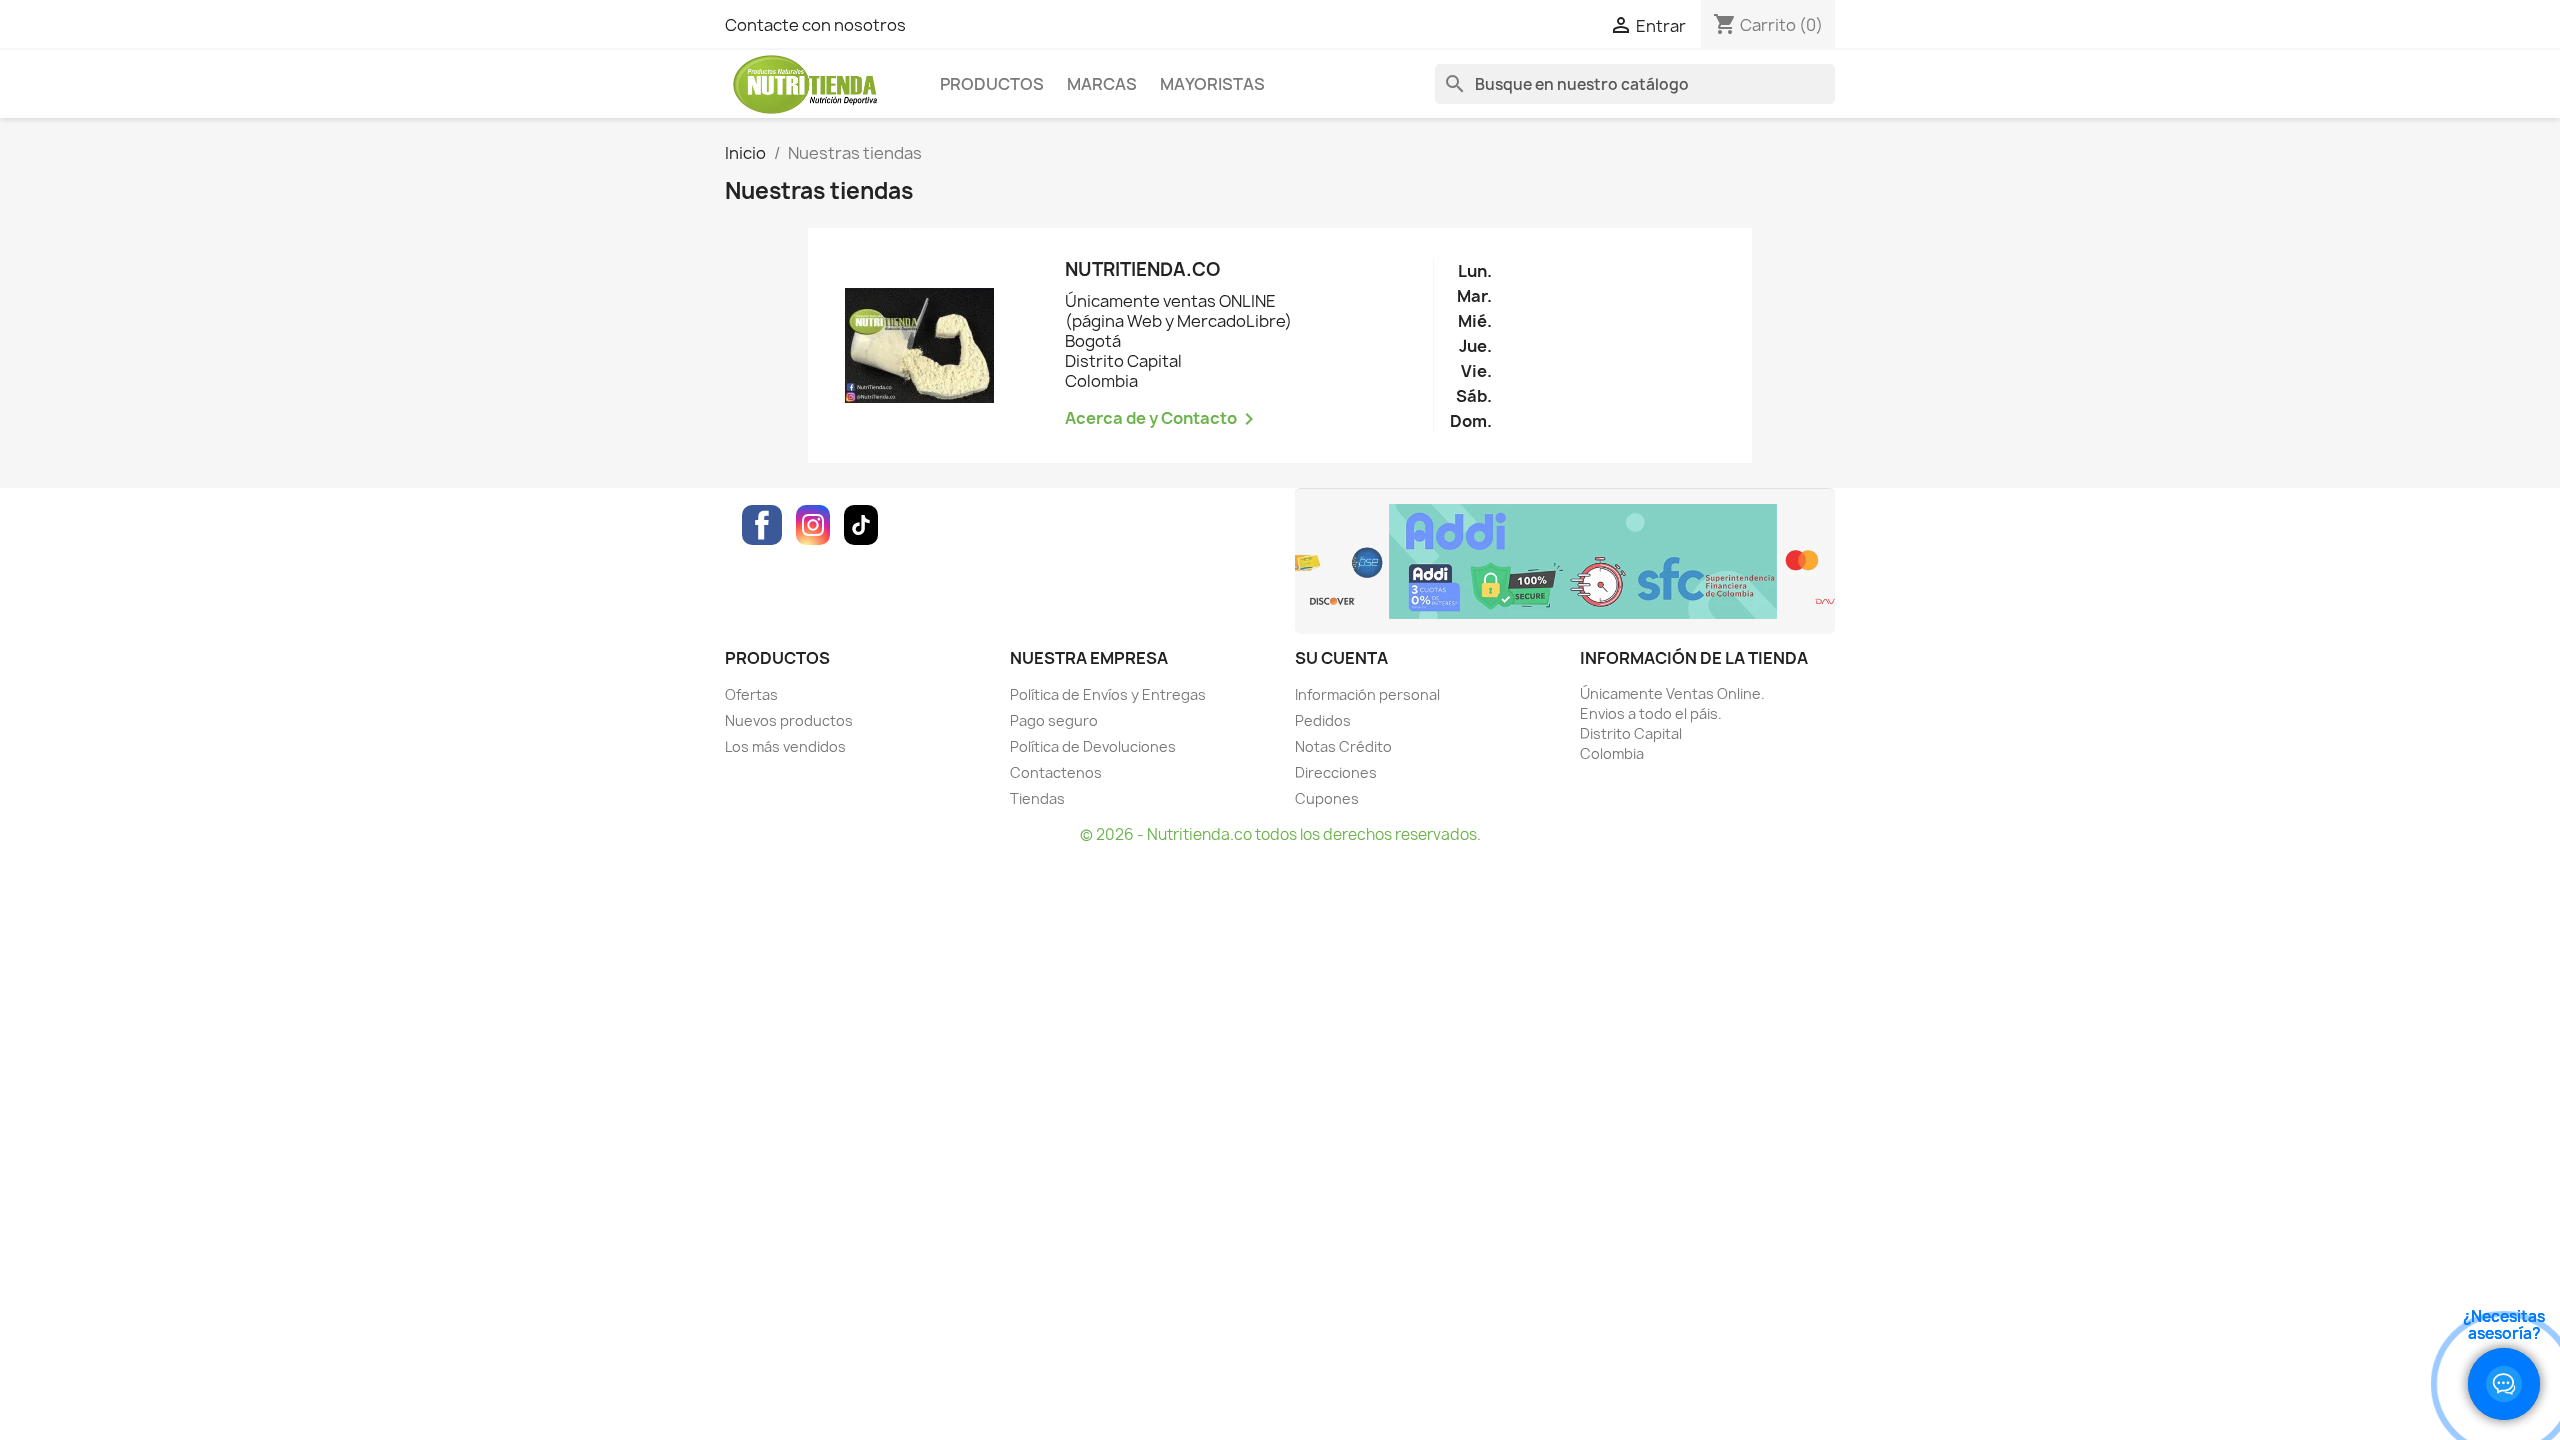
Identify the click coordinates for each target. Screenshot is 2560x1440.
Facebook (762, 525)
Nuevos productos (789, 720)
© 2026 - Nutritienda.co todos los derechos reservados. (1280, 834)
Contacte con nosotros (815, 25)
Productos (992, 84)
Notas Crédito (1343, 746)
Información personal (1367, 694)
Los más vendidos (785, 746)
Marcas (1102, 84)
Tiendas (1037, 798)
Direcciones (1336, 772)
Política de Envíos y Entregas (1108, 694)
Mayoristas (1212, 84)
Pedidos (1323, 720)
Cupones (1327, 798)
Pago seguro (1054, 720)
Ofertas (751, 694)
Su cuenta (1341, 658)
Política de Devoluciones (1093, 746)
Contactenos (1056, 772)
